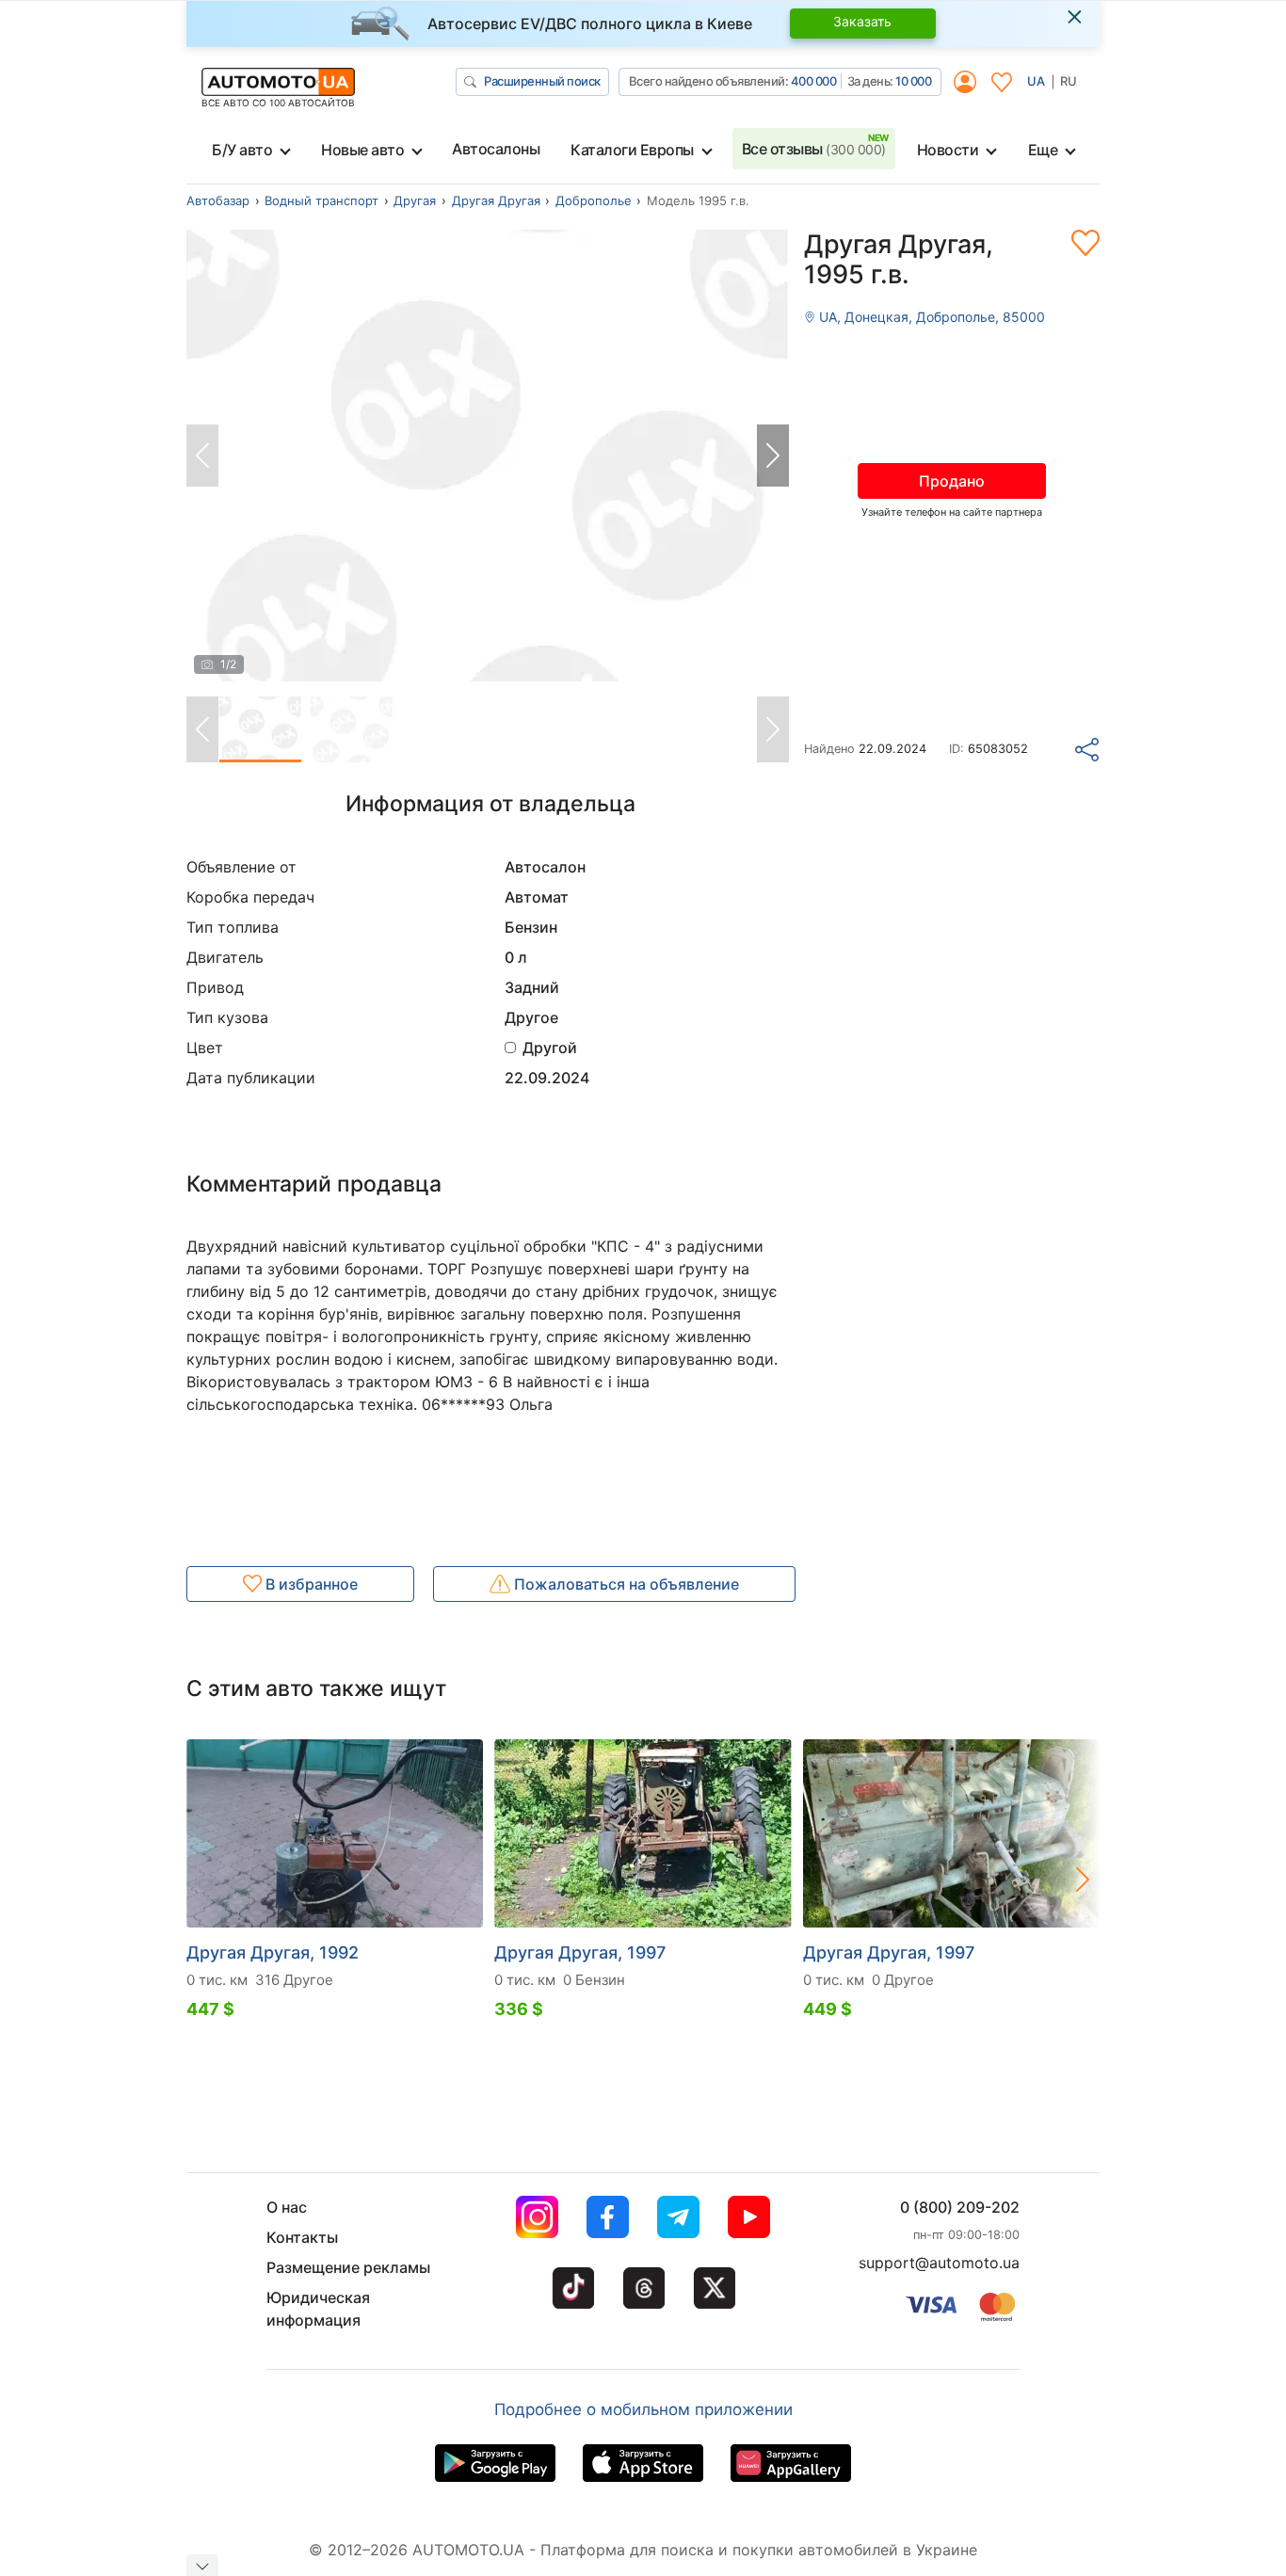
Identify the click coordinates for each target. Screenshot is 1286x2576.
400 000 (814, 81)
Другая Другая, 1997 (580, 1952)
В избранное (310, 1584)
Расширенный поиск (542, 81)
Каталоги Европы (632, 150)
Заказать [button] (862, 21)
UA (1036, 81)
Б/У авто (242, 150)
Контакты (302, 2237)
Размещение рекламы (348, 2267)
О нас (287, 2207)
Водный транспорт (321, 200)
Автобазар (218, 200)
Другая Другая (496, 200)
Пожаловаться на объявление (625, 1584)
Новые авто (362, 150)
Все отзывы (814, 149)
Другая (415, 200)
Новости (948, 150)
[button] (773, 456)
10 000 (913, 81)
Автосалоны (496, 149)
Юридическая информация (318, 2309)
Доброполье (594, 200)
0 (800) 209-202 (960, 2207)
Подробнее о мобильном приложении (643, 2409)
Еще (1043, 150)
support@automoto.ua (939, 2263)
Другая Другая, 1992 (273, 1952)
